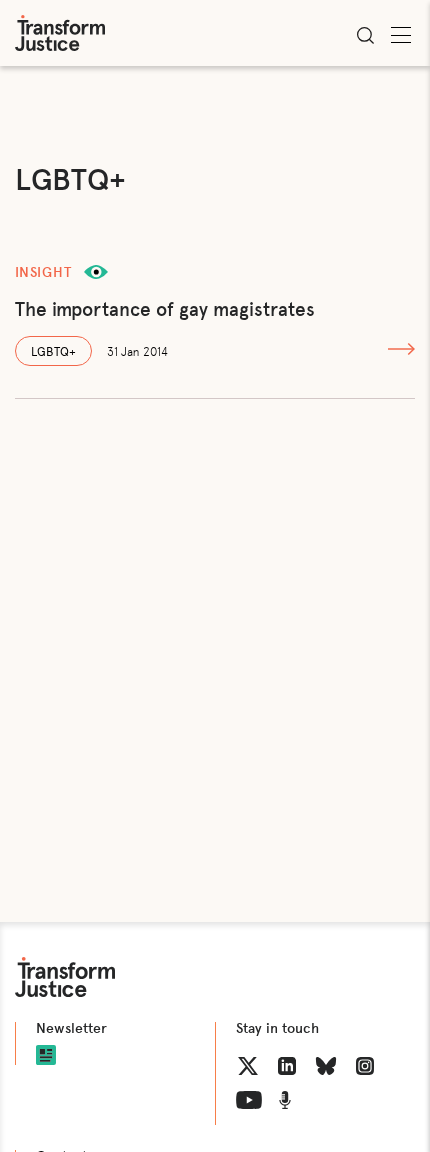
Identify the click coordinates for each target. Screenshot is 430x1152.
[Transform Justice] (60, 33)
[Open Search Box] (365, 35)
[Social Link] (248, 1066)
